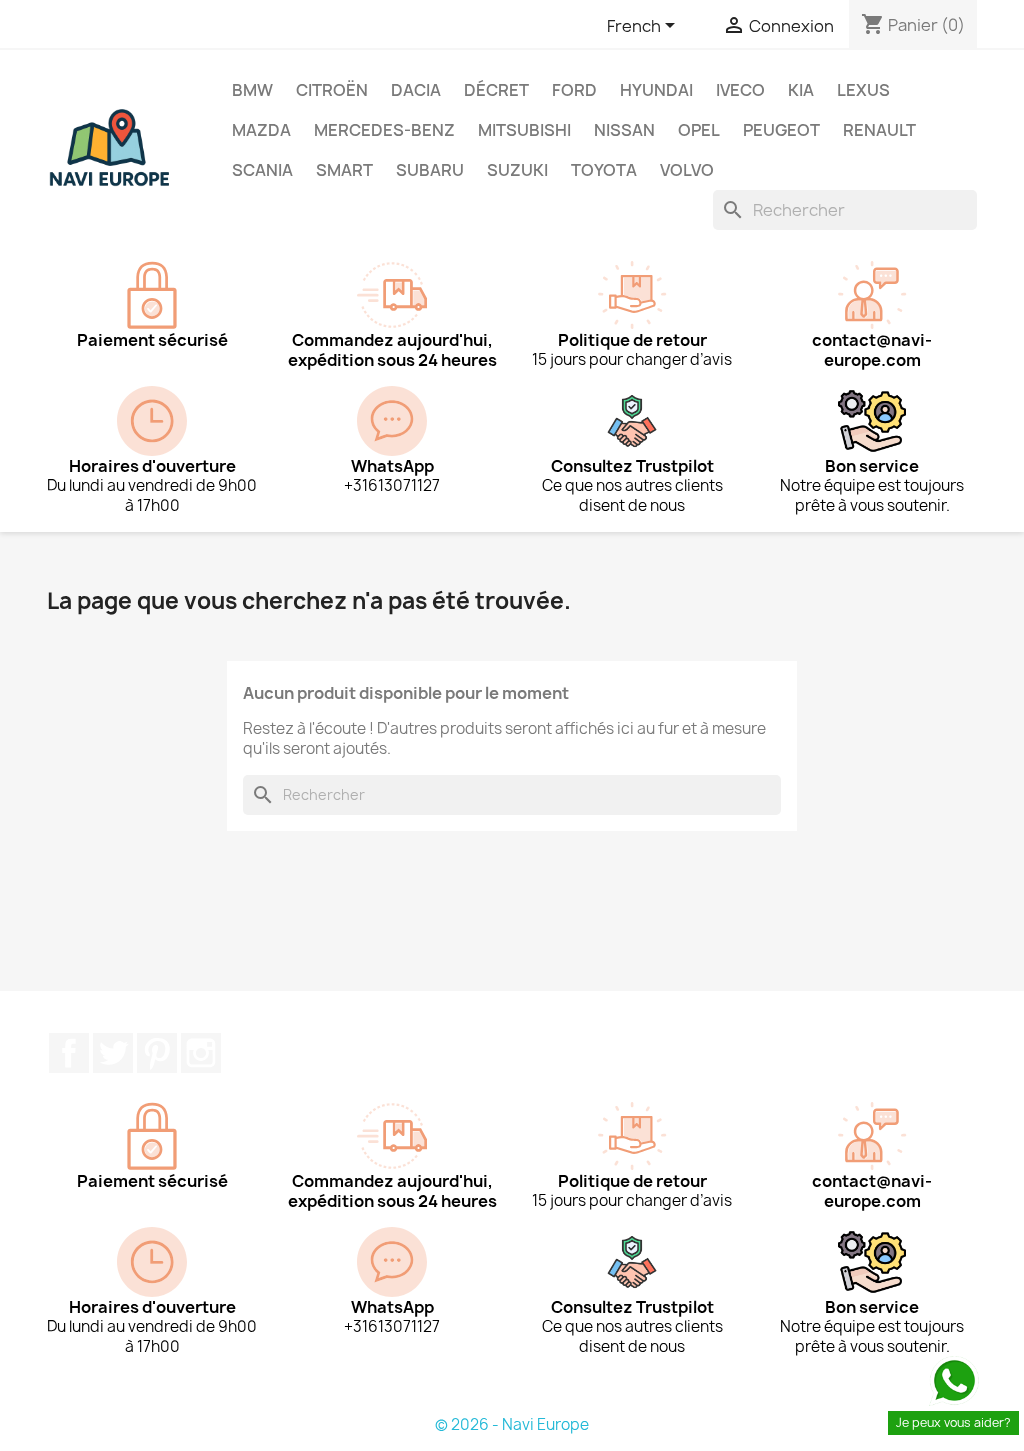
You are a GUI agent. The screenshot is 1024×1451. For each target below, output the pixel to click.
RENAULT (879, 130)
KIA (801, 90)
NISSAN (624, 130)
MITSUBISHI (524, 130)
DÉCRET (496, 90)
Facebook (69, 1053)
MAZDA (261, 130)
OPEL (699, 130)
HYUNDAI (656, 90)
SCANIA (262, 170)
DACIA (416, 90)
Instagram (201, 1053)
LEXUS (863, 90)
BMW (252, 90)
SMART (344, 170)
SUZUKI (517, 170)
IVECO (740, 90)
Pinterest (157, 1053)
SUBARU (430, 170)
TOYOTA (604, 170)
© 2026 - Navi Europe (512, 1424)
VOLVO (687, 170)
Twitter (113, 1053)
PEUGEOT (781, 130)
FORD (574, 90)
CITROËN (332, 90)
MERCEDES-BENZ (384, 130)
